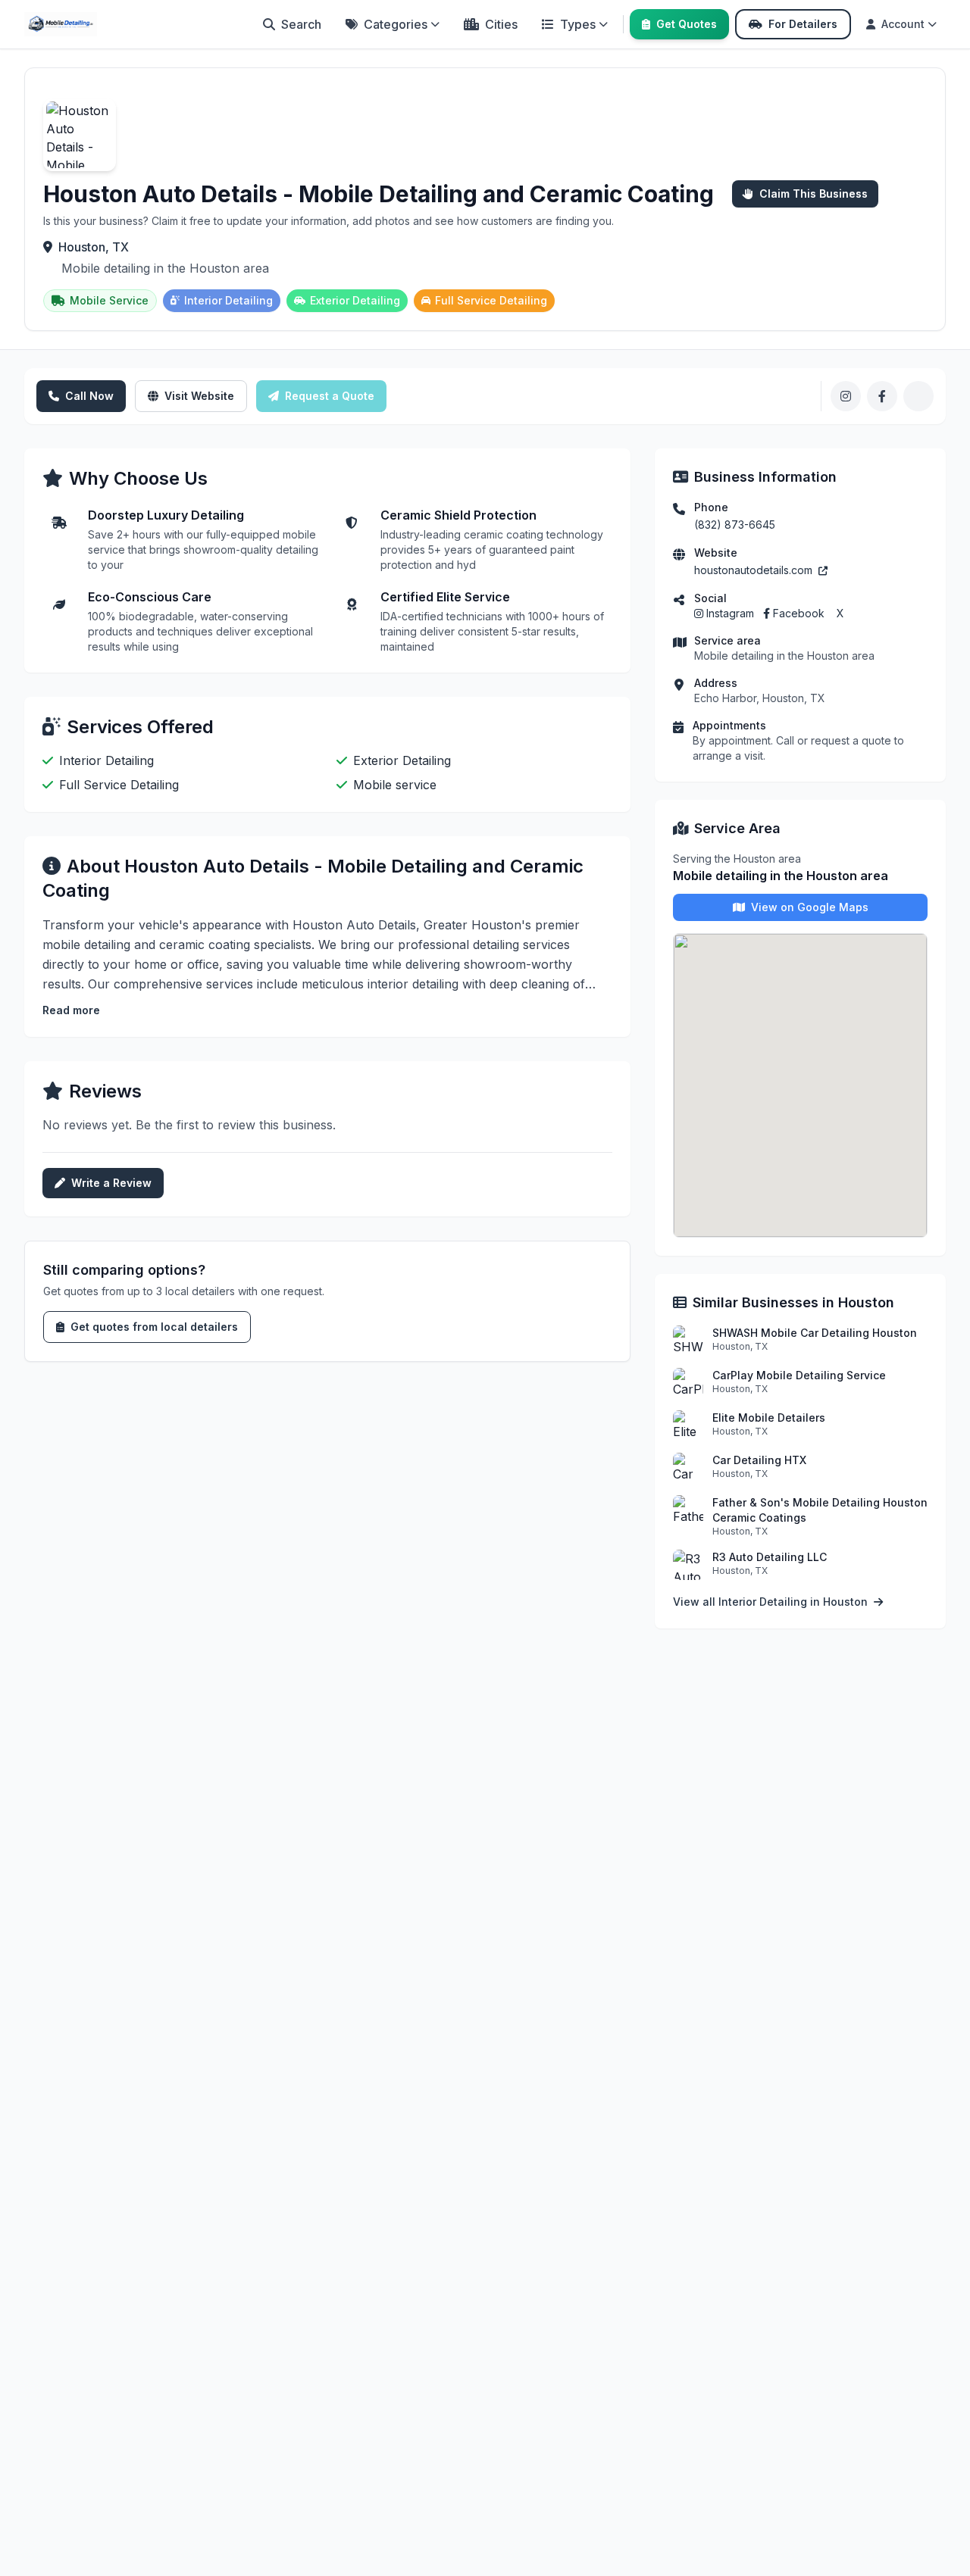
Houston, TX (94, 247)
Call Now (89, 396)
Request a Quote (330, 396)
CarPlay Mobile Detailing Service (799, 1375)
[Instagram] (846, 396)
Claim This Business (814, 194)
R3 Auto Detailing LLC (770, 1557)
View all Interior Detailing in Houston (772, 1602)
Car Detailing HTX (759, 1460)
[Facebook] (882, 396)
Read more (71, 1010)
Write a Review (111, 1183)
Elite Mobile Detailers (769, 1418)
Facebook (799, 613)
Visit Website (199, 396)
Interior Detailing (228, 300)
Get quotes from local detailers (154, 1327)
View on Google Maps (810, 907)
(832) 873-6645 (735, 525)
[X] (918, 396)
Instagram (730, 613)
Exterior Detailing (355, 300)
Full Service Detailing (491, 300)
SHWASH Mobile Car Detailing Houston (815, 1333)
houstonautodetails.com (755, 570)
